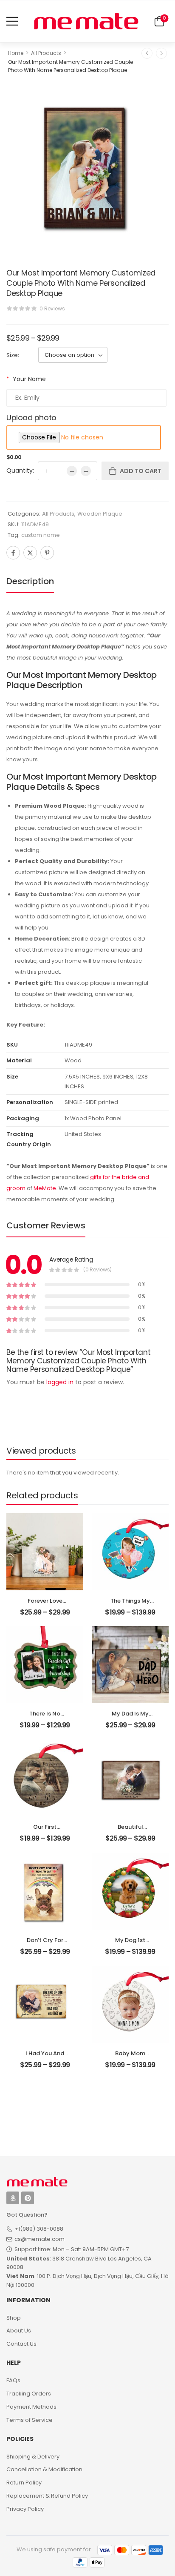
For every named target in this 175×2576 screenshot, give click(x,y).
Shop (14, 2318)
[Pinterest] (47, 553)
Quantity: (20, 470)
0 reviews (52, 308)
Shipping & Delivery (33, 2457)
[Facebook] (13, 553)
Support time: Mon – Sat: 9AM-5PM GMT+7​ (72, 2249)
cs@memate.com (40, 2239)
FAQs (13, 2380)
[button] (12, 21)
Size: (13, 355)
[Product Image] (87, 165)
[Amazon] (13, 2198)
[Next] (161, 53)
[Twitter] (30, 553)
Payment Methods (31, 2407)
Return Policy (24, 2483)
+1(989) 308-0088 (39, 2229)
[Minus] (72, 471)
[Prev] (147, 53)
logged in (60, 1382)
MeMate (45, 1188)
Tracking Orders (29, 2394)
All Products (46, 53)
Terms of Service (30, 2420)
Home (16, 53)
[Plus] (86, 471)
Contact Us (21, 2344)
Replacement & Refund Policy (47, 2496)
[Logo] (86, 21)
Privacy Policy (25, 2509)
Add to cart (141, 471)
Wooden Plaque (100, 514)
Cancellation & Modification (44, 2469)
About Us (19, 2331)
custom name (41, 535)
